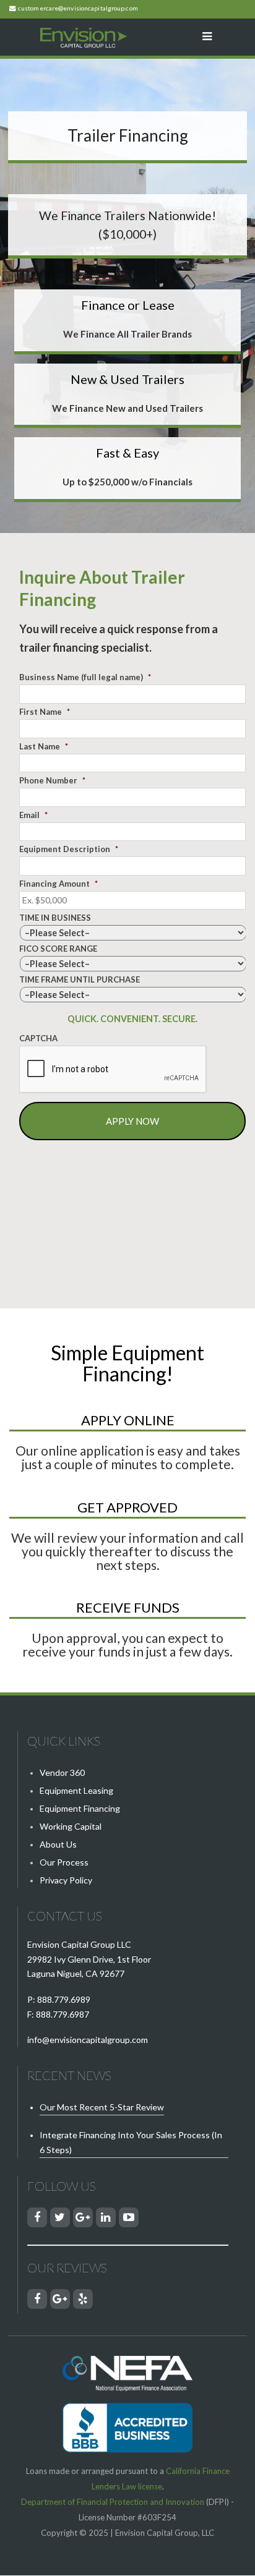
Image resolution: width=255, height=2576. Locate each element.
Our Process (64, 1862)
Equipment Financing (80, 1808)
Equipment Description (69, 849)
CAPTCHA (38, 1038)
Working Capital (71, 1826)
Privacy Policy (66, 1880)
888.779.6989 (64, 1999)
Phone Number (52, 780)
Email (33, 815)
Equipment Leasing (76, 1790)
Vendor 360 (62, 1772)
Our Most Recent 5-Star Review (102, 2107)
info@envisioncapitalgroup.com (88, 2040)
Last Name (44, 746)
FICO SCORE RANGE (58, 949)
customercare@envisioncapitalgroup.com (78, 8)
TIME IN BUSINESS (55, 918)
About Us (58, 1844)
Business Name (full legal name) (85, 677)
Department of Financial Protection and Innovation (113, 2502)
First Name (45, 712)
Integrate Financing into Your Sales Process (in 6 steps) (131, 2142)
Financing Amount (58, 884)
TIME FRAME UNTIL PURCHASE (80, 979)
